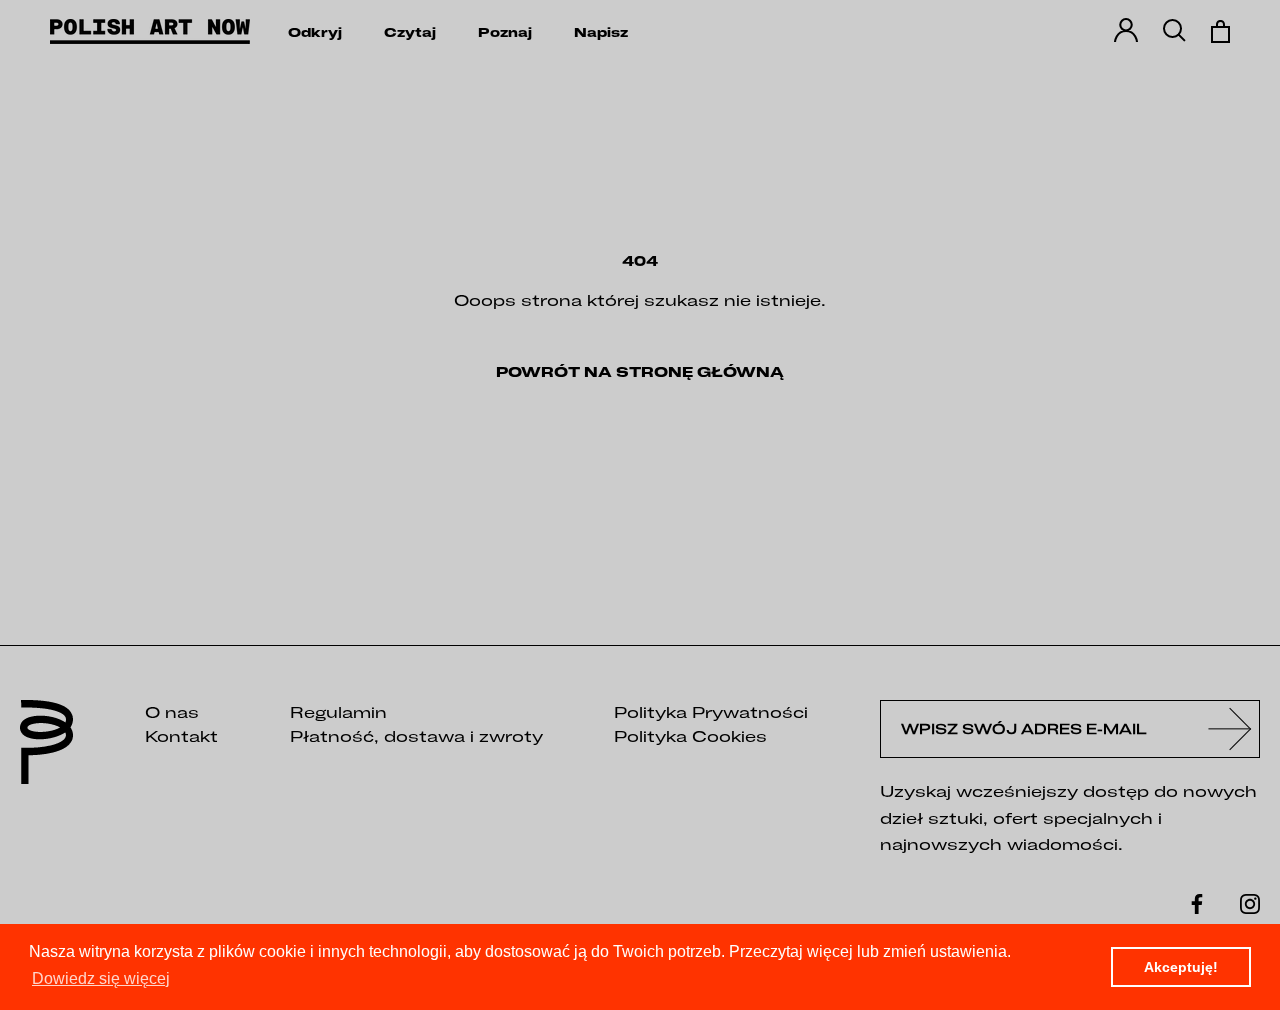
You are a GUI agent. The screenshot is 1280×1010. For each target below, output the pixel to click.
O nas (172, 712)
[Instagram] (1250, 902)
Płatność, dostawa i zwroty (416, 736)
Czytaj (410, 32)
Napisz (601, 32)
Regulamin (338, 712)
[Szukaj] (1174, 31)
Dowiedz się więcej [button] (101, 978)
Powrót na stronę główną (640, 372)
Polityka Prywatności (711, 712)
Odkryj (315, 32)
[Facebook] (1197, 902)
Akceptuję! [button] (1181, 967)
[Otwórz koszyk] (1220, 31)
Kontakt (181, 736)
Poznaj (505, 32)
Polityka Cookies (690, 736)
